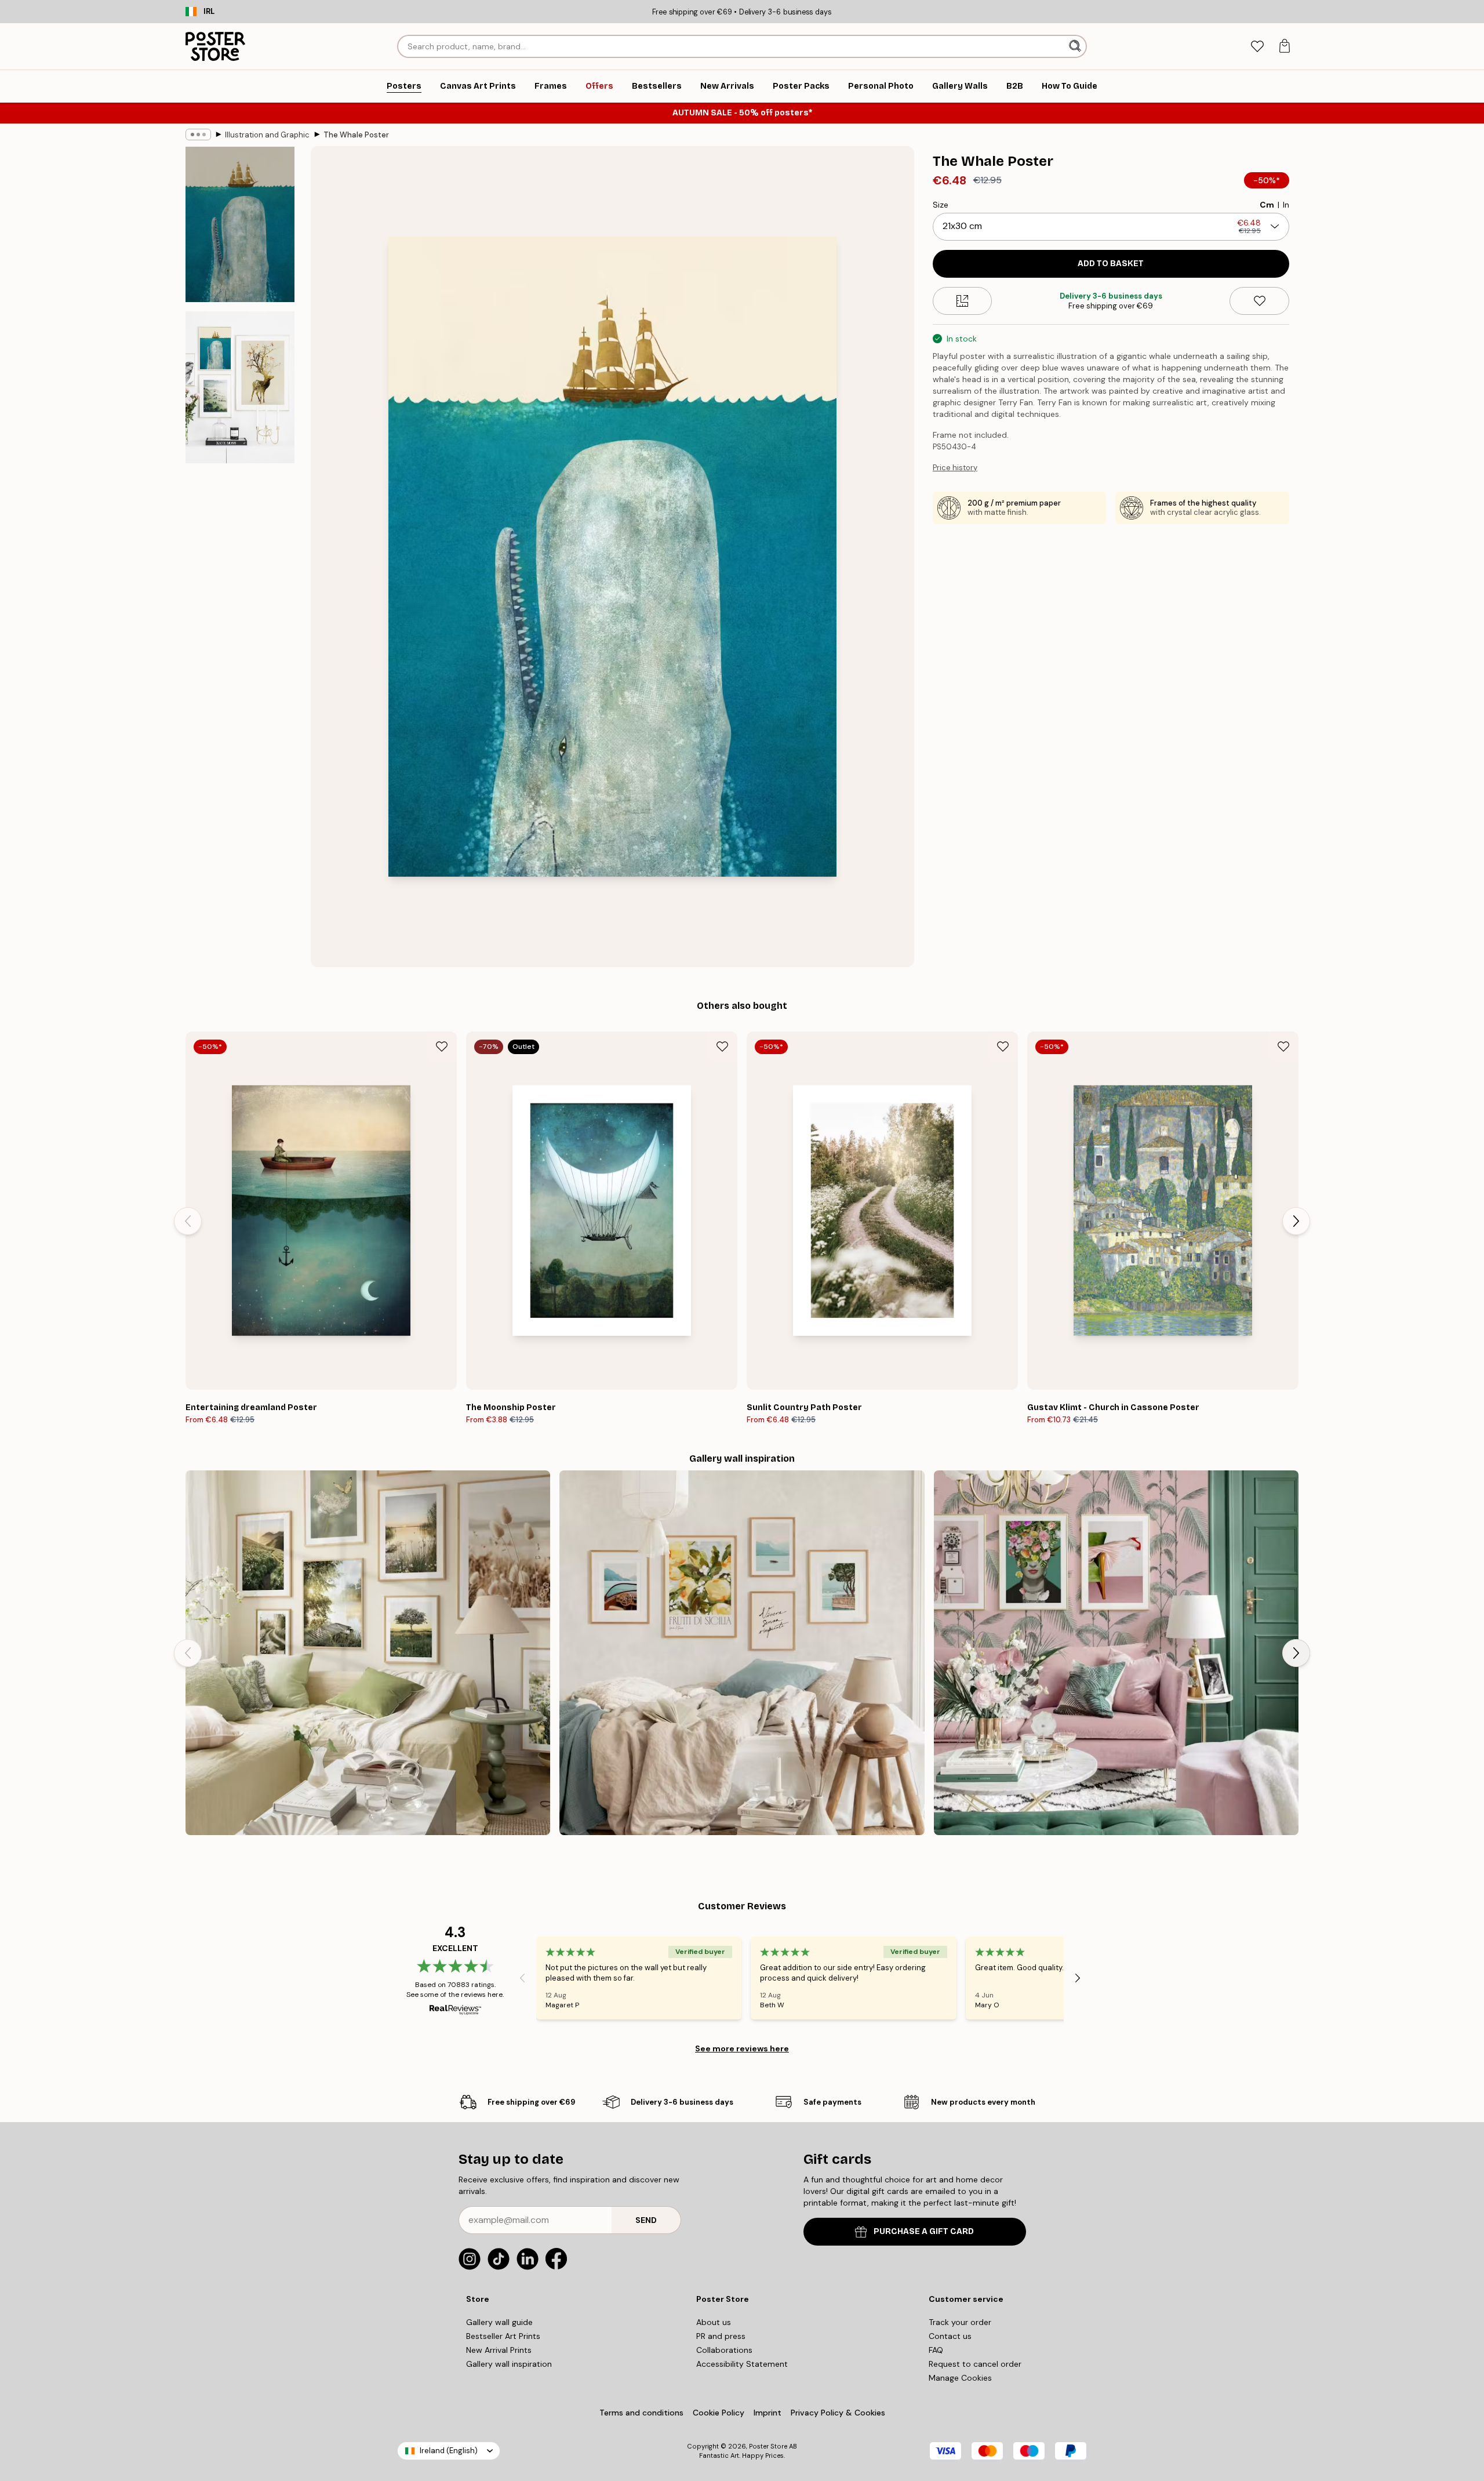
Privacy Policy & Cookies (838, 2413)
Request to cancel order (975, 2364)
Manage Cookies (960, 2378)
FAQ (936, 2350)
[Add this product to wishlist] (1259, 301)
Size (941, 205)
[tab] (1257, 47)
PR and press (721, 2336)
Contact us (950, 2336)
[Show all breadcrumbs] (198, 135)
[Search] (1076, 46)
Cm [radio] (1267, 205)
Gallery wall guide (499, 2322)
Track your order (960, 2322)
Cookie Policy (719, 2413)
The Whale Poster (356, 135)
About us (714, 2322)
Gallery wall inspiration (509, 2364)
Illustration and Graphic (267, 135)
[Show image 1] (240, 225)
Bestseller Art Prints (503, 2336)
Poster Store (768, 2446)
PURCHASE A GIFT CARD (924, 2231)
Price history (955, 468)
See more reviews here (742, 2048)
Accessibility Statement (742, 2364)
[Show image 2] (240, 387)
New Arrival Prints (499, 2350)
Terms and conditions (641, 2413)
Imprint (768, 2413)
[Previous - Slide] (188, 1221)
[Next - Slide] (1296, 1221)
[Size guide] (963, 301)
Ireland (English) (449, 2451)
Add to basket (1111, 264)
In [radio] (1286, 205)
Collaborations (724, 2350)
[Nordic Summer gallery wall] (368, 1653)
